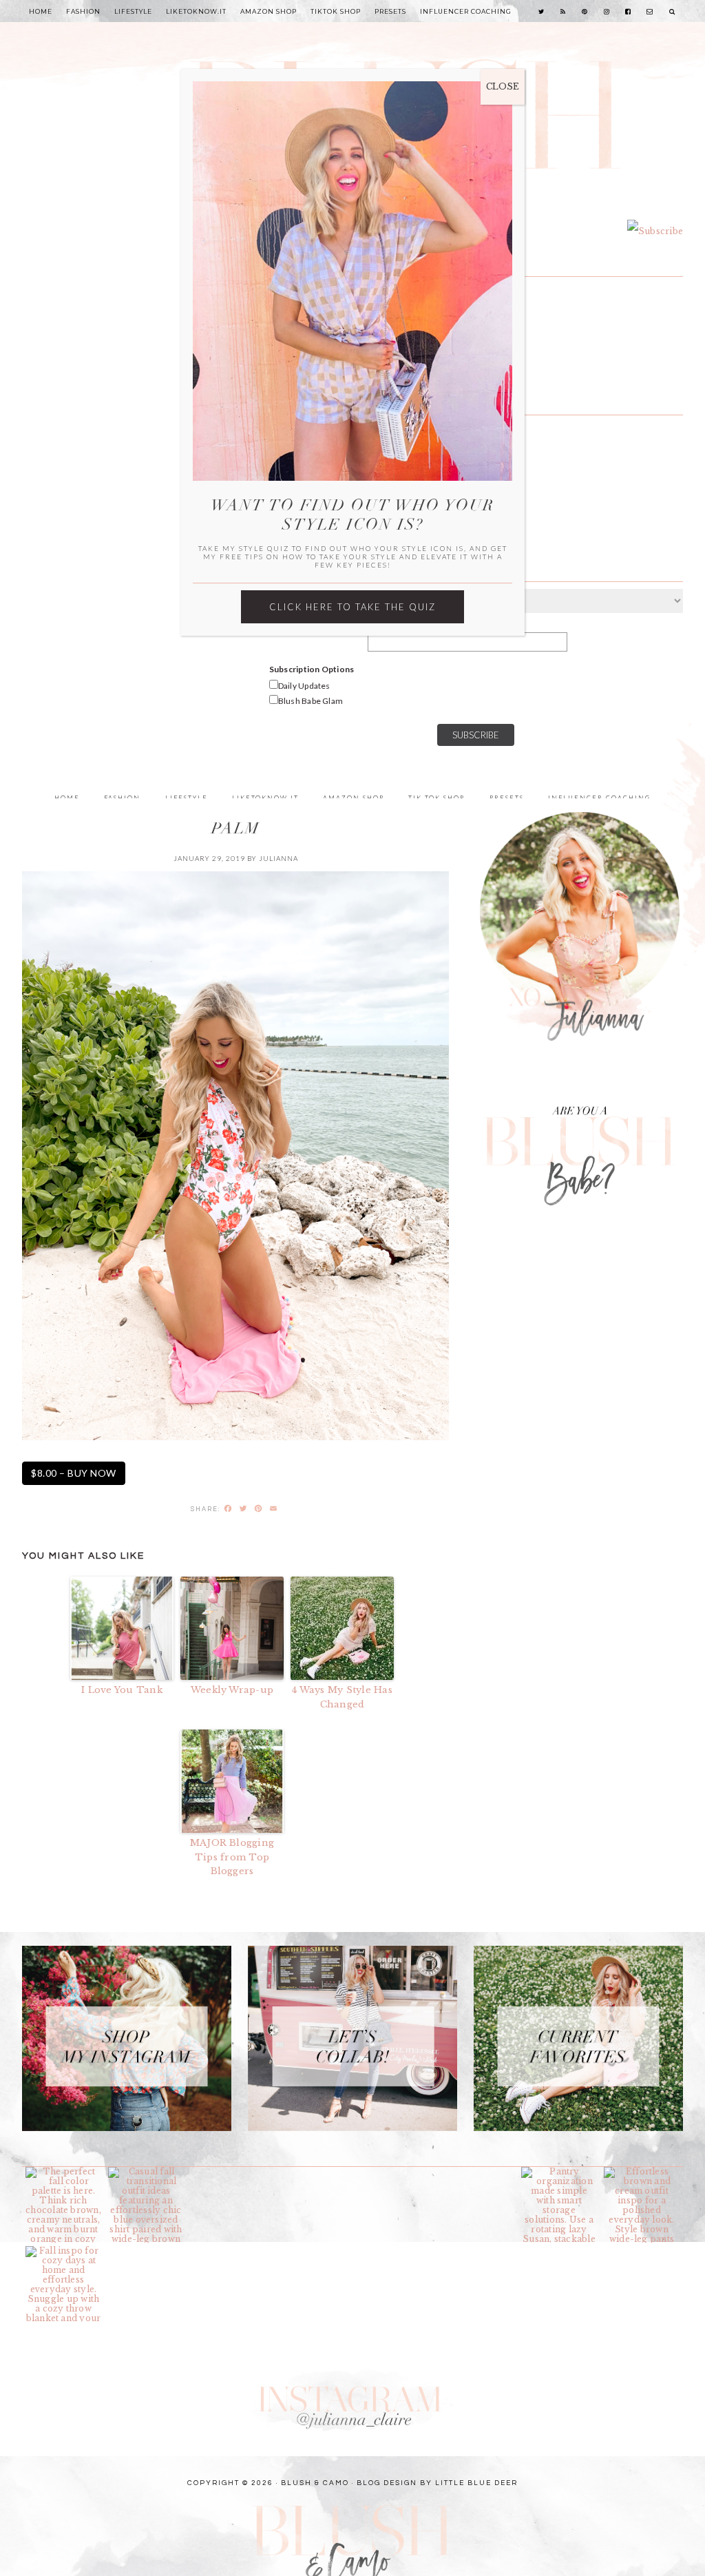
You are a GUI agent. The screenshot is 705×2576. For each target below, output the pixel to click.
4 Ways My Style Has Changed (342, 1697)
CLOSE (503, 86)
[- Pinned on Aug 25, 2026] (229, 2172)
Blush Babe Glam (311, 701)
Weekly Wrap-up (232, 1690)
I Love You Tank (122, 1690)
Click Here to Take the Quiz (352, 607)
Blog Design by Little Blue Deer (437, 2483)
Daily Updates (304, 686)
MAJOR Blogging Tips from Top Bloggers (232, 1857)
